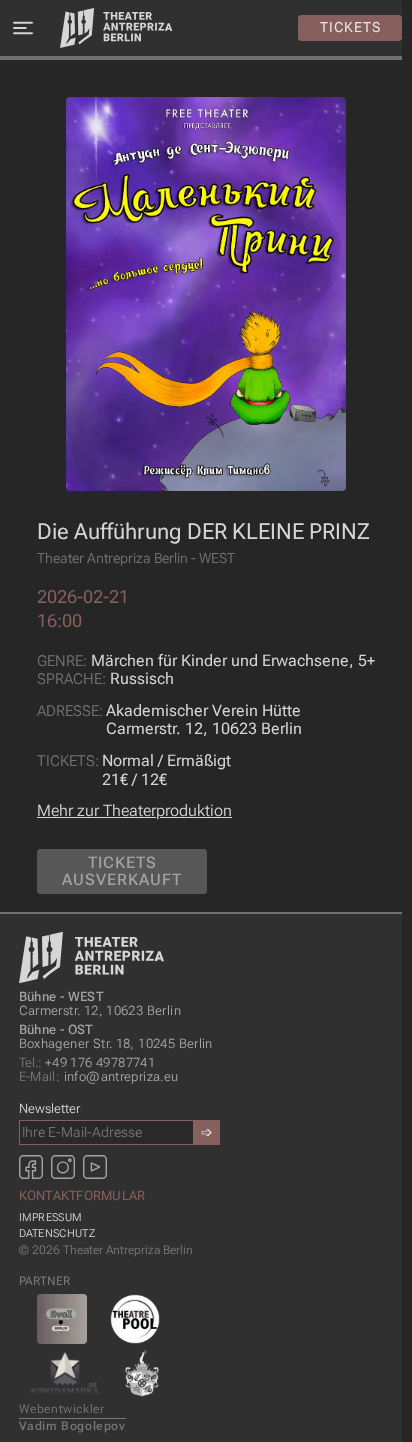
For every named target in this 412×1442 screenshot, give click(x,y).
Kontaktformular (82, 1195)
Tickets (350, 27)
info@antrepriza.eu (99, 1077)
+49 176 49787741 (87, 1063)
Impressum (51, 1217)
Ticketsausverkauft (122, 871)
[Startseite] (116, 28)
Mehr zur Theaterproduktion (134, 810)
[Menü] (22, 28)
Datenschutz (57, 1233)
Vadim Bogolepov (72, 1426)
